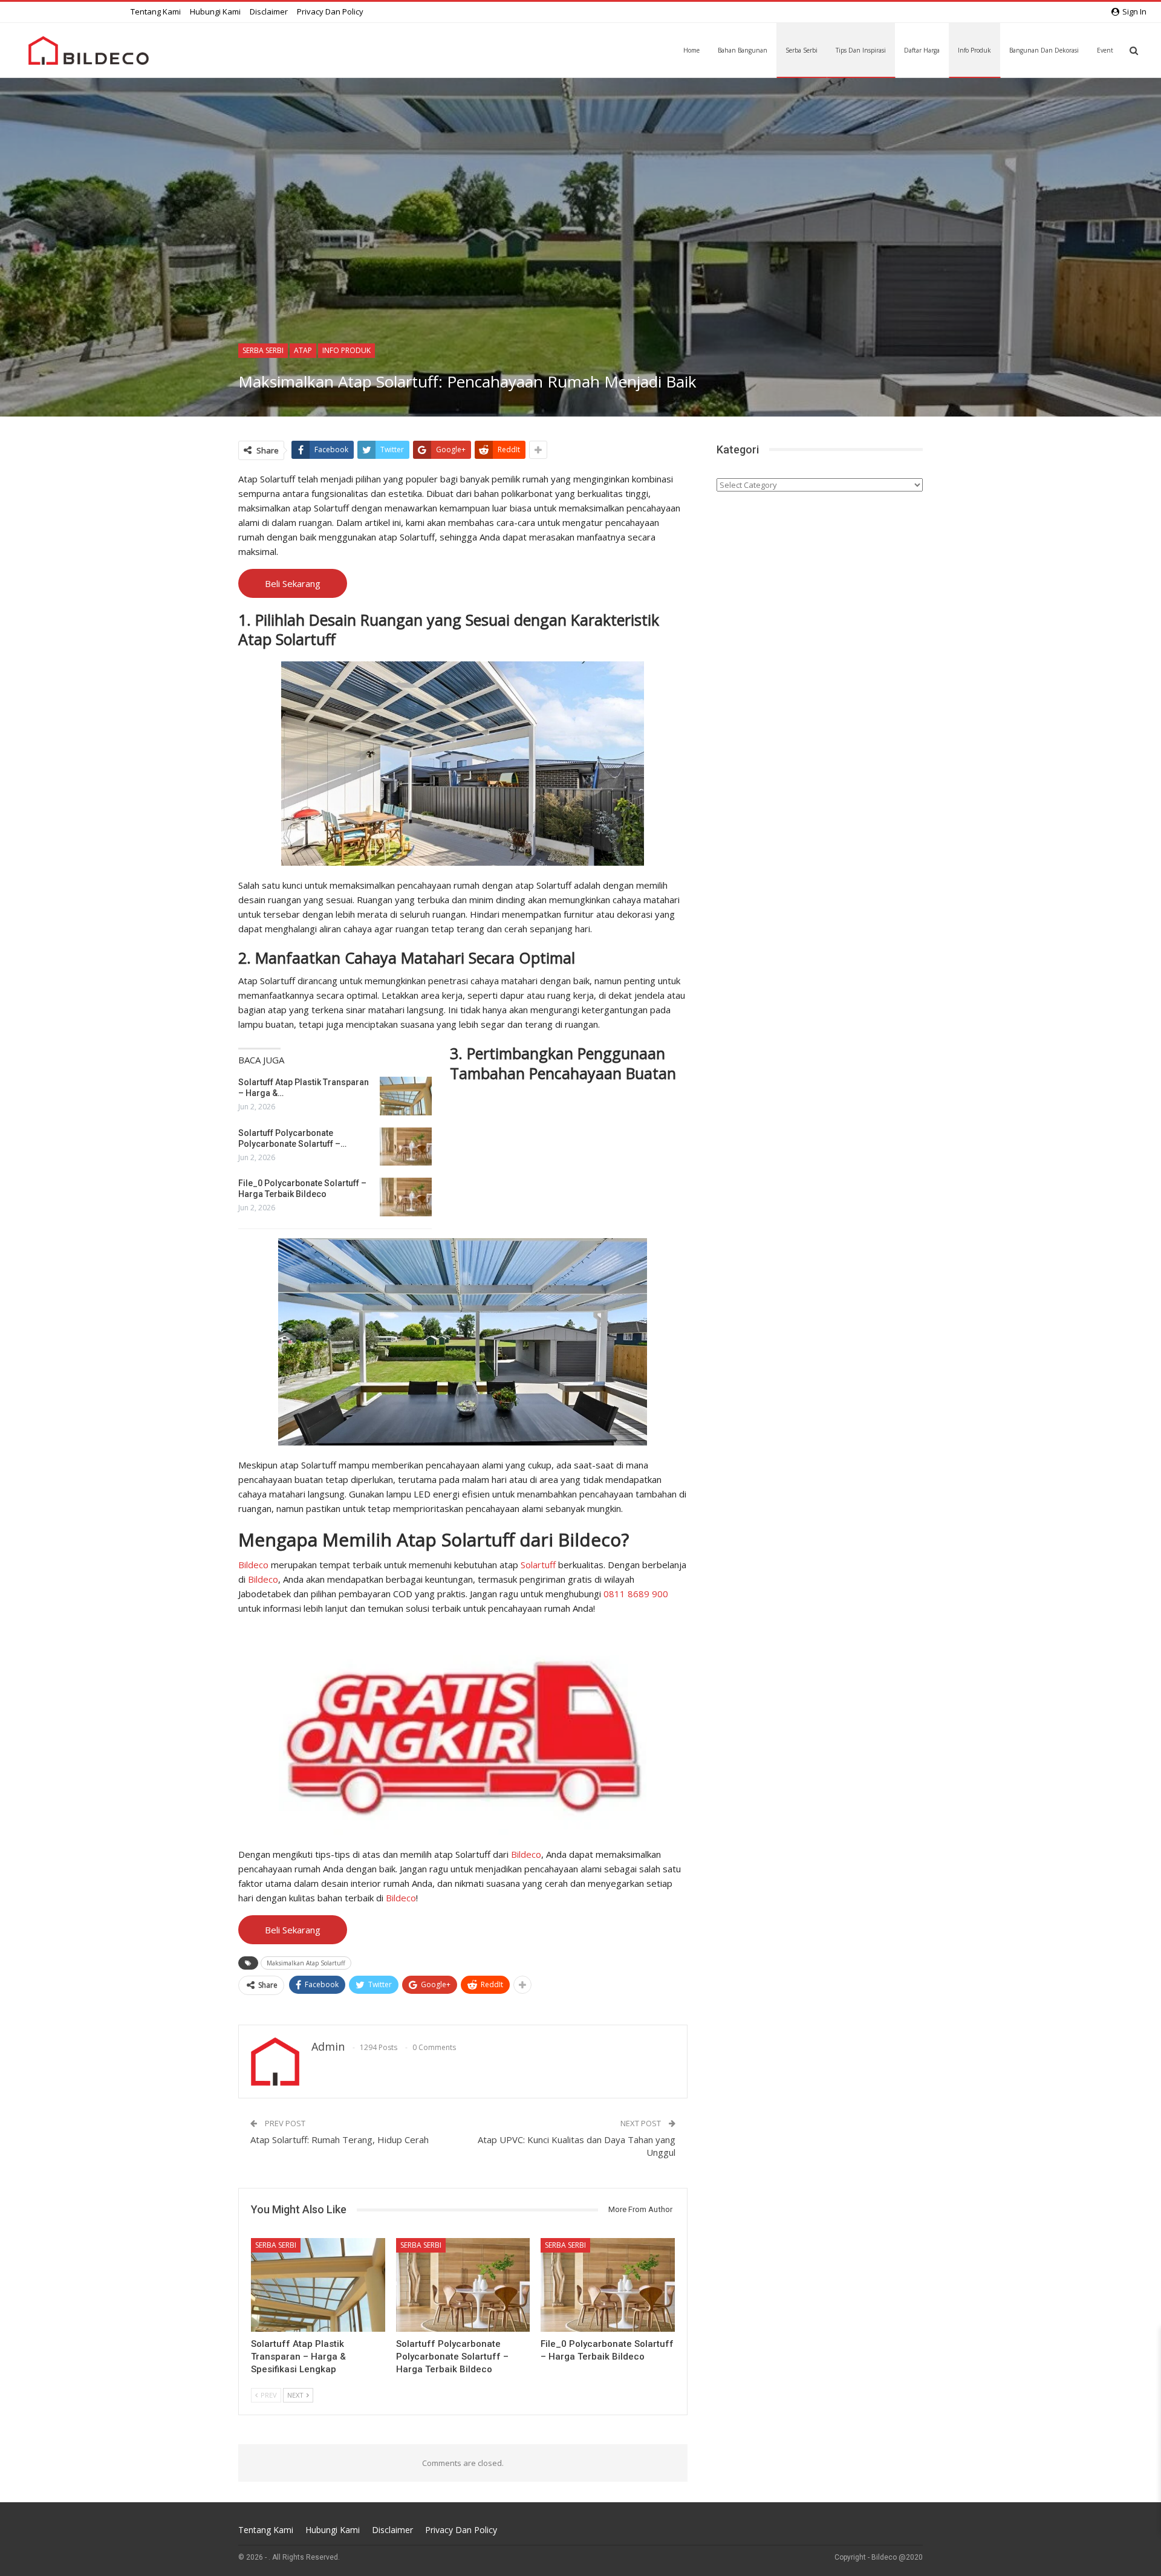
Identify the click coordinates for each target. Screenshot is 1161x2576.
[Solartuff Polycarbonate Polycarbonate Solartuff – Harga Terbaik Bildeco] (406, 1147)
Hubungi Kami (215, 11)
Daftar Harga (922, 50)
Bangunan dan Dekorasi (1044, 50)
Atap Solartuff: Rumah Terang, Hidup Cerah (340, 2140)
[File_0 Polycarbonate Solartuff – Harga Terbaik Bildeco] (406, 1197)
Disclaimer (269, 11)
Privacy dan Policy (330, 11)
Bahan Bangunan (743, 50)
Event (1105, 50)
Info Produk (974, 50)
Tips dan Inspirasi (861, 50)
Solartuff (538, 1565)
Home (691, 50)
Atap (303, 350)
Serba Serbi (802, 50)
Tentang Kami (156, 11)
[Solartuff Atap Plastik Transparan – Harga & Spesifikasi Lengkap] (406, 1096)
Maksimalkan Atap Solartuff (306, 1963)
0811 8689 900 (636, 1594)
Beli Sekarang (293, 583)
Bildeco (253, 1565)
